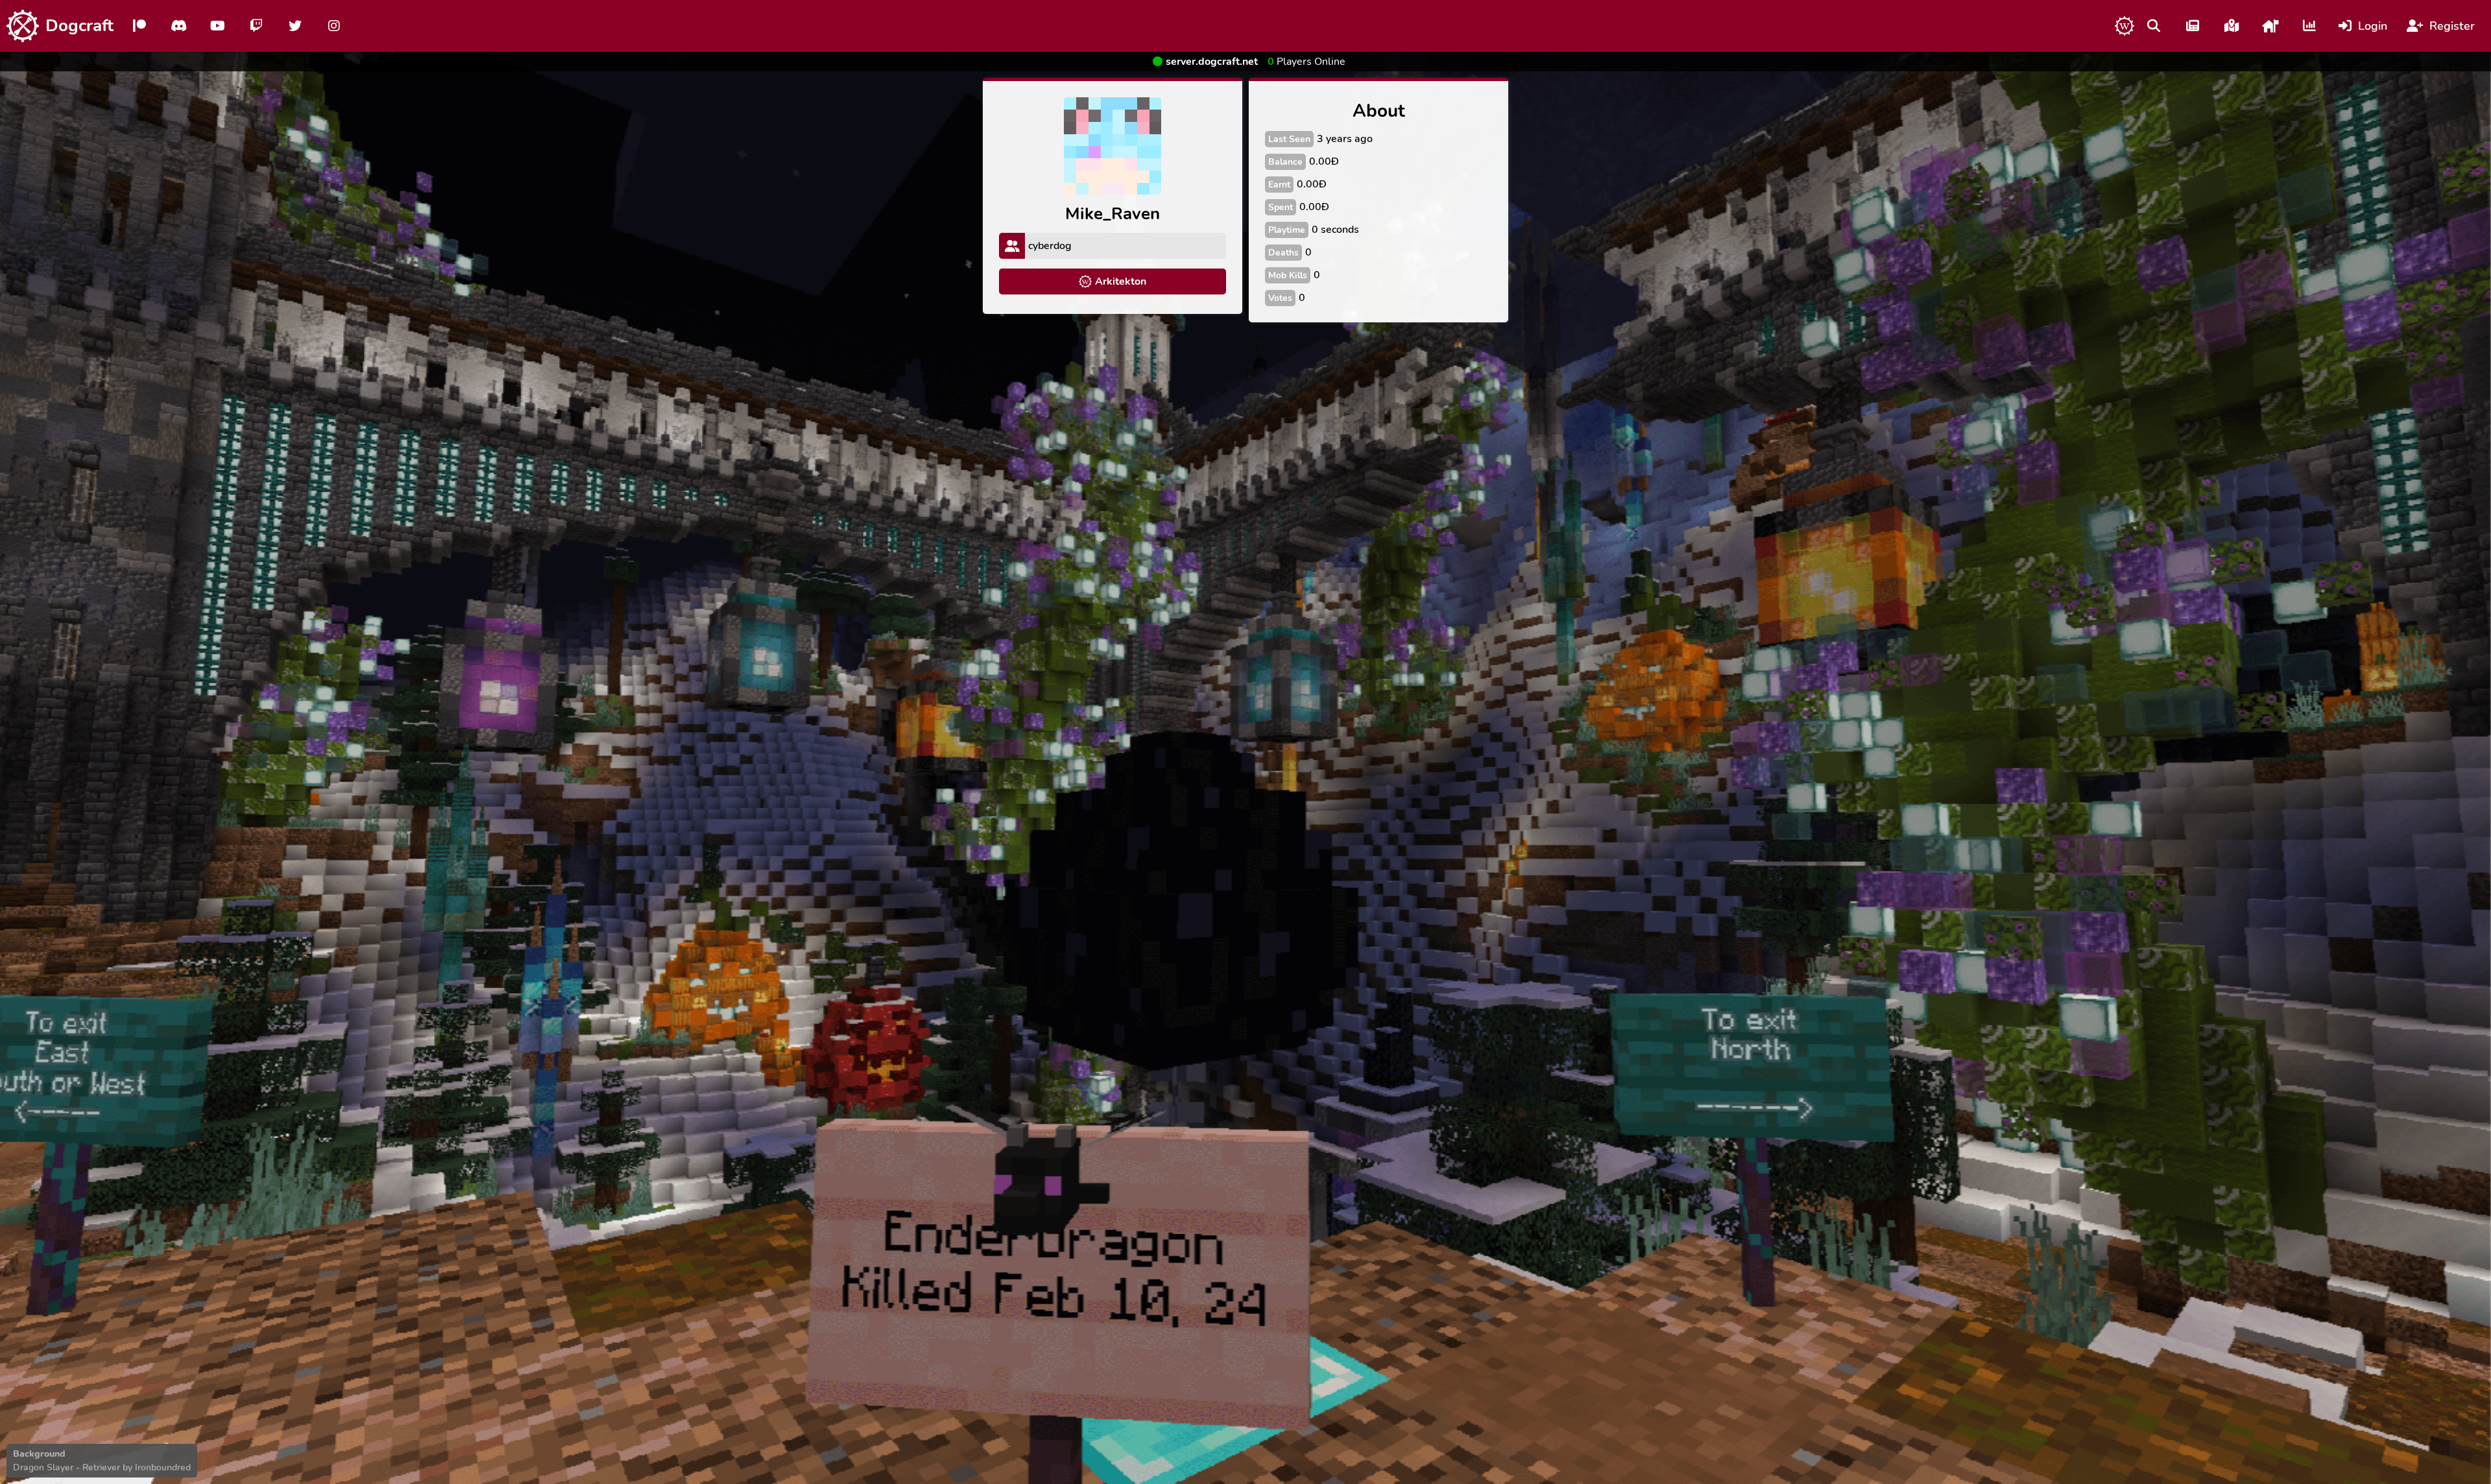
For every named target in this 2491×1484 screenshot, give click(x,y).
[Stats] (2309, 26)
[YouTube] (217, 26)
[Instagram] (334, 26)
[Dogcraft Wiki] (2124, 26)
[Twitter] (295, 26)
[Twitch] (256, 26)
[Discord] (178, 26)
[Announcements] (2193, 26)
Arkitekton (1121, 281)
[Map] (2232, 26)
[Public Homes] (2270, 26)
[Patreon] (139, 26)
